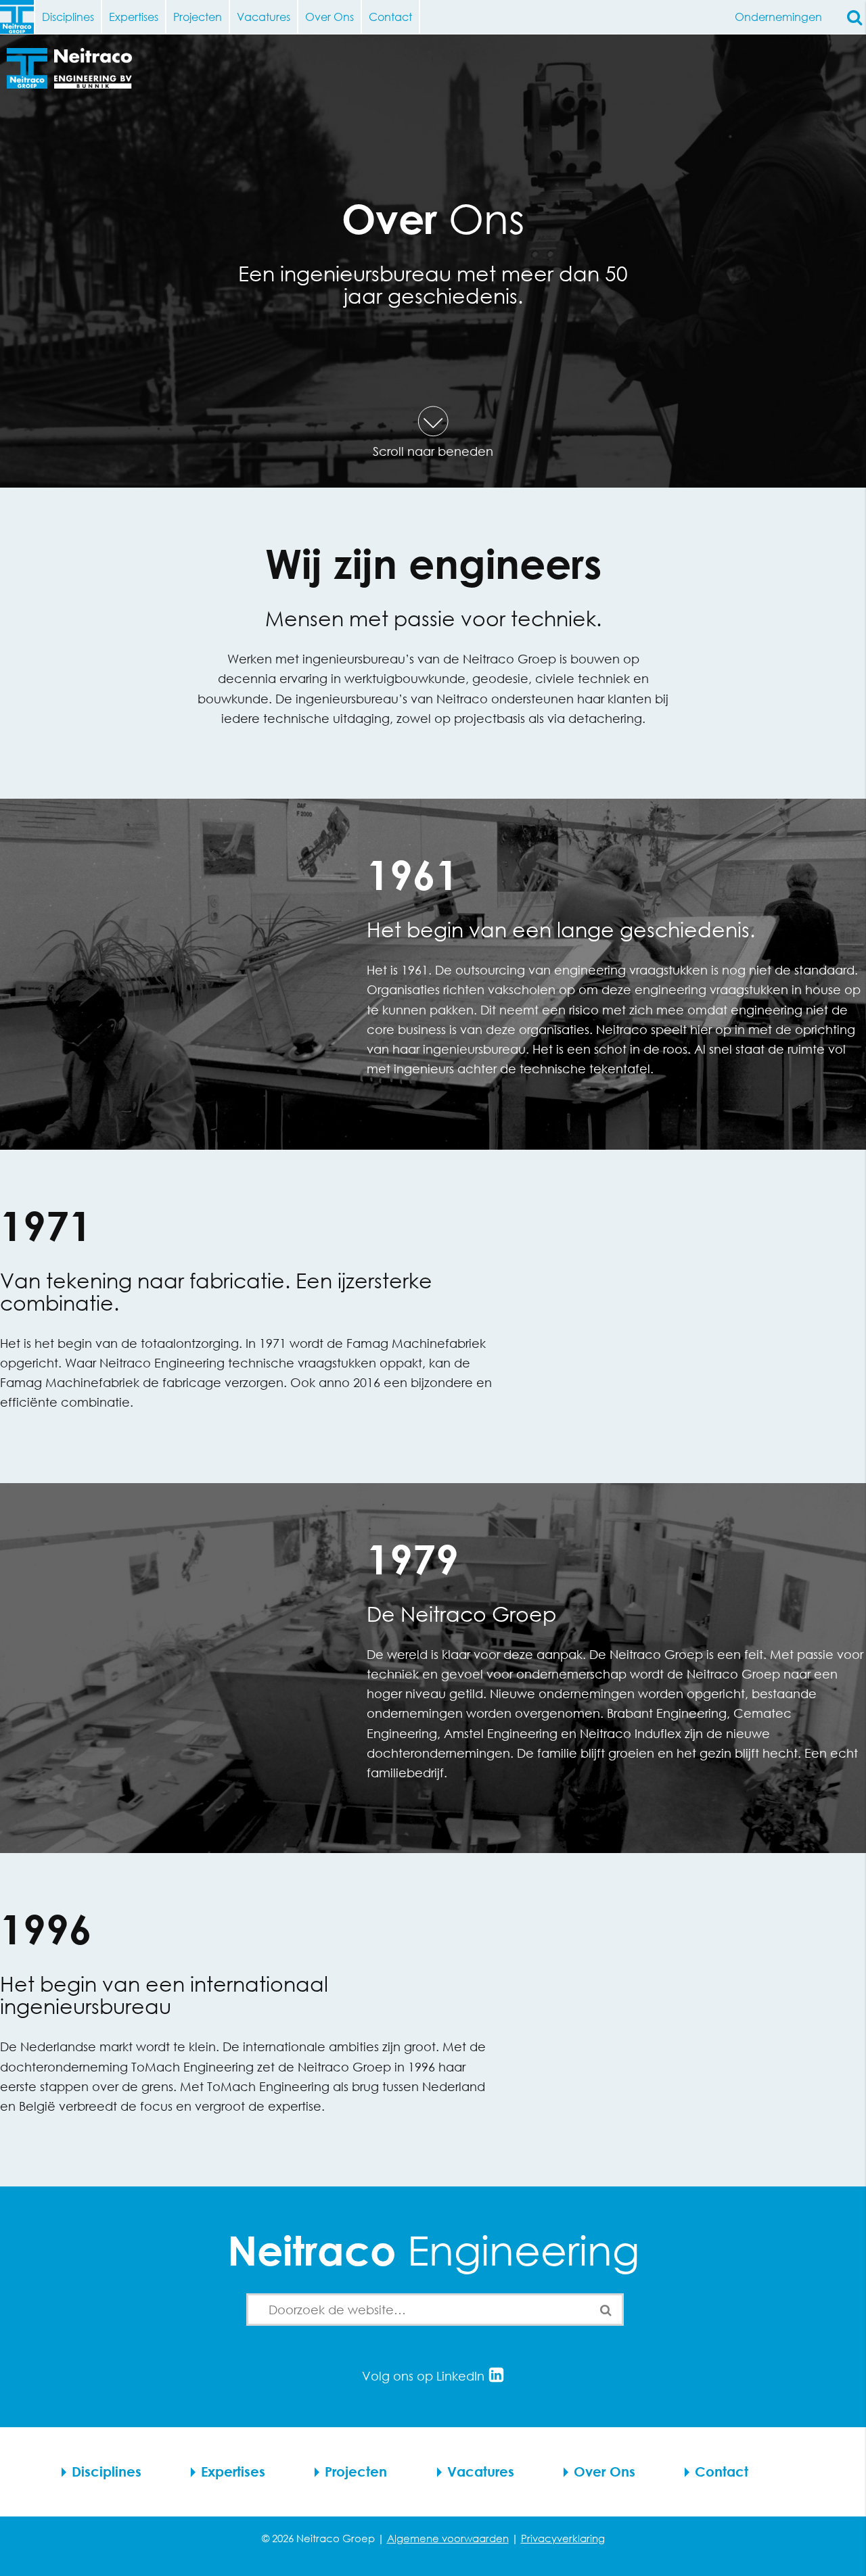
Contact (390, 17)
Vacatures (264, 17)
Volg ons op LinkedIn (425, 2376)
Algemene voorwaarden (448, 2538)
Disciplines (68, 17)
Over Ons (329, 17)
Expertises (134, 17)
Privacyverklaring (563, 2538)
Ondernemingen (778, 17)
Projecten (198, 17)
